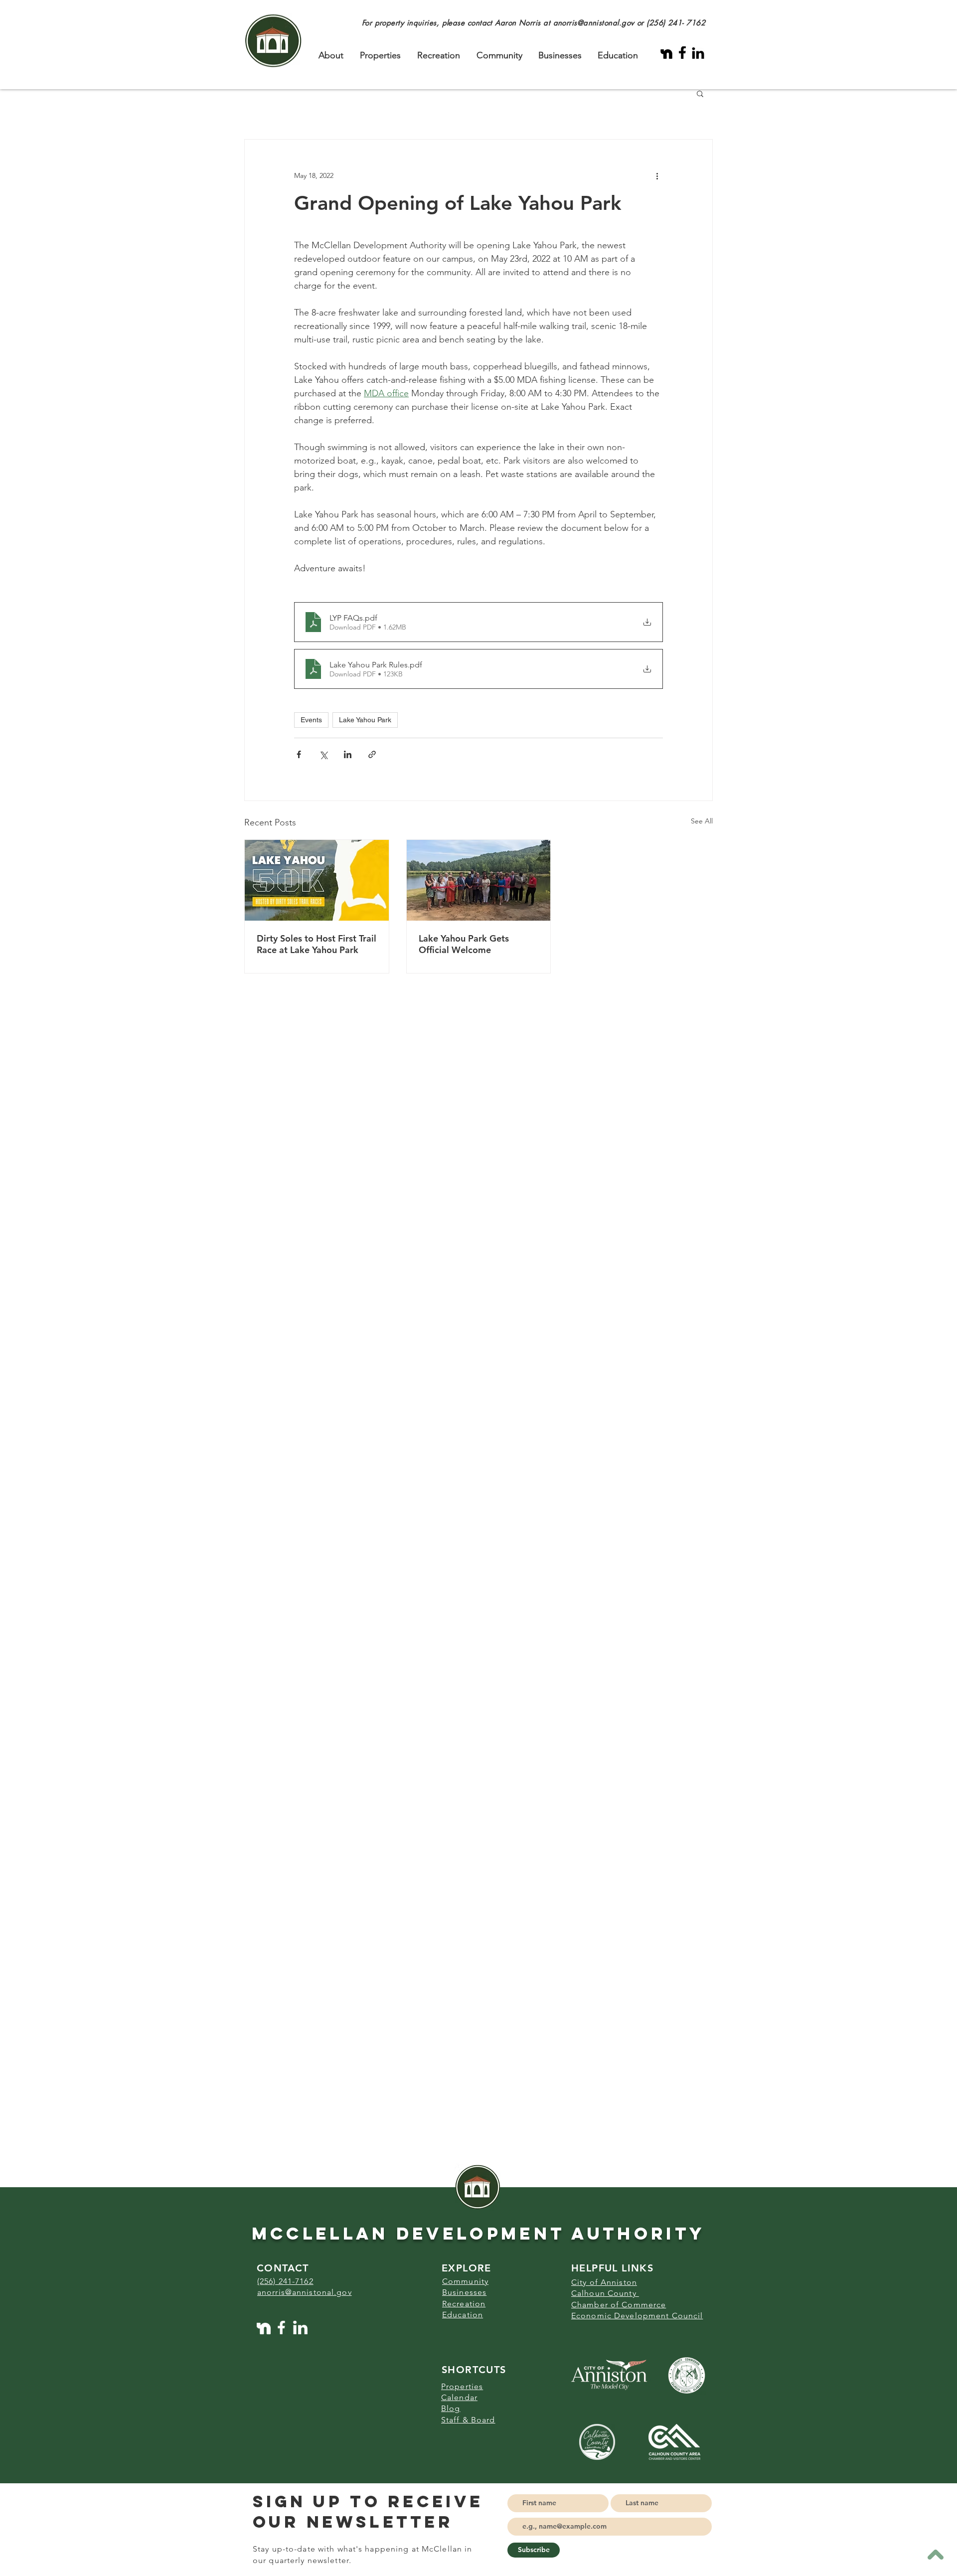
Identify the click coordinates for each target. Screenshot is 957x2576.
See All (702, 821)
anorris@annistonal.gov (594, 23)
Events (311, 720)
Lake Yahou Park (365, 720)
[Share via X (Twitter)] (323, 754)
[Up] (935, 2554)
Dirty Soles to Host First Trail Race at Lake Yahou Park (317, 944)
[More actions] (657, 175)
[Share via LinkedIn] (348, 754)
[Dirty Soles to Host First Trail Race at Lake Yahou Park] (317, 880)
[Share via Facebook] (299, 754)
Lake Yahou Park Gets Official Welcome (464, 944)
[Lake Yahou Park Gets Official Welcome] (479, 880)
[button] (700, 93)
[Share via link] (372, 754)
